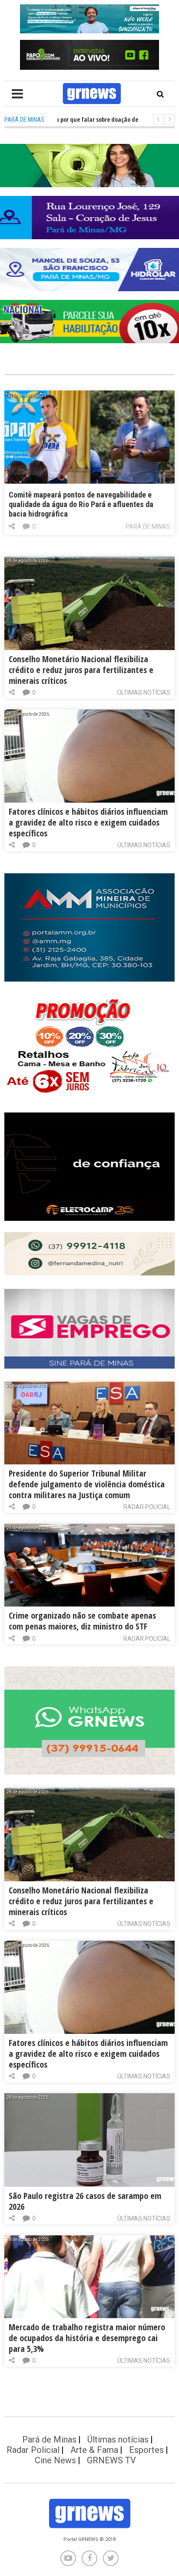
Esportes (146, 2450)
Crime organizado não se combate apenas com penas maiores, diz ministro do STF (82, 1621)
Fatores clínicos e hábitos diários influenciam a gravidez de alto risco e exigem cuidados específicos (88, 822)
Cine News (55, 2460)
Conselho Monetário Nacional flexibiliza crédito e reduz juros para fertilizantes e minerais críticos (81, 670)
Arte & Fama (94, 2450)
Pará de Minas (148, 527)
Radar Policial (147, 1507)
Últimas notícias (144, 693)
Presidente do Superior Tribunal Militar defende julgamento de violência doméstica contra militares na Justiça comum (87, 1484)
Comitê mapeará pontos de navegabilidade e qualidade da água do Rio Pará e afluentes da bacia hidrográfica (81, 504)
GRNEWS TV (111, 2460)
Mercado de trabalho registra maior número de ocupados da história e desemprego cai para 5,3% (87, 2338)
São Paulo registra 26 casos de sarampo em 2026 (85, 2201)
